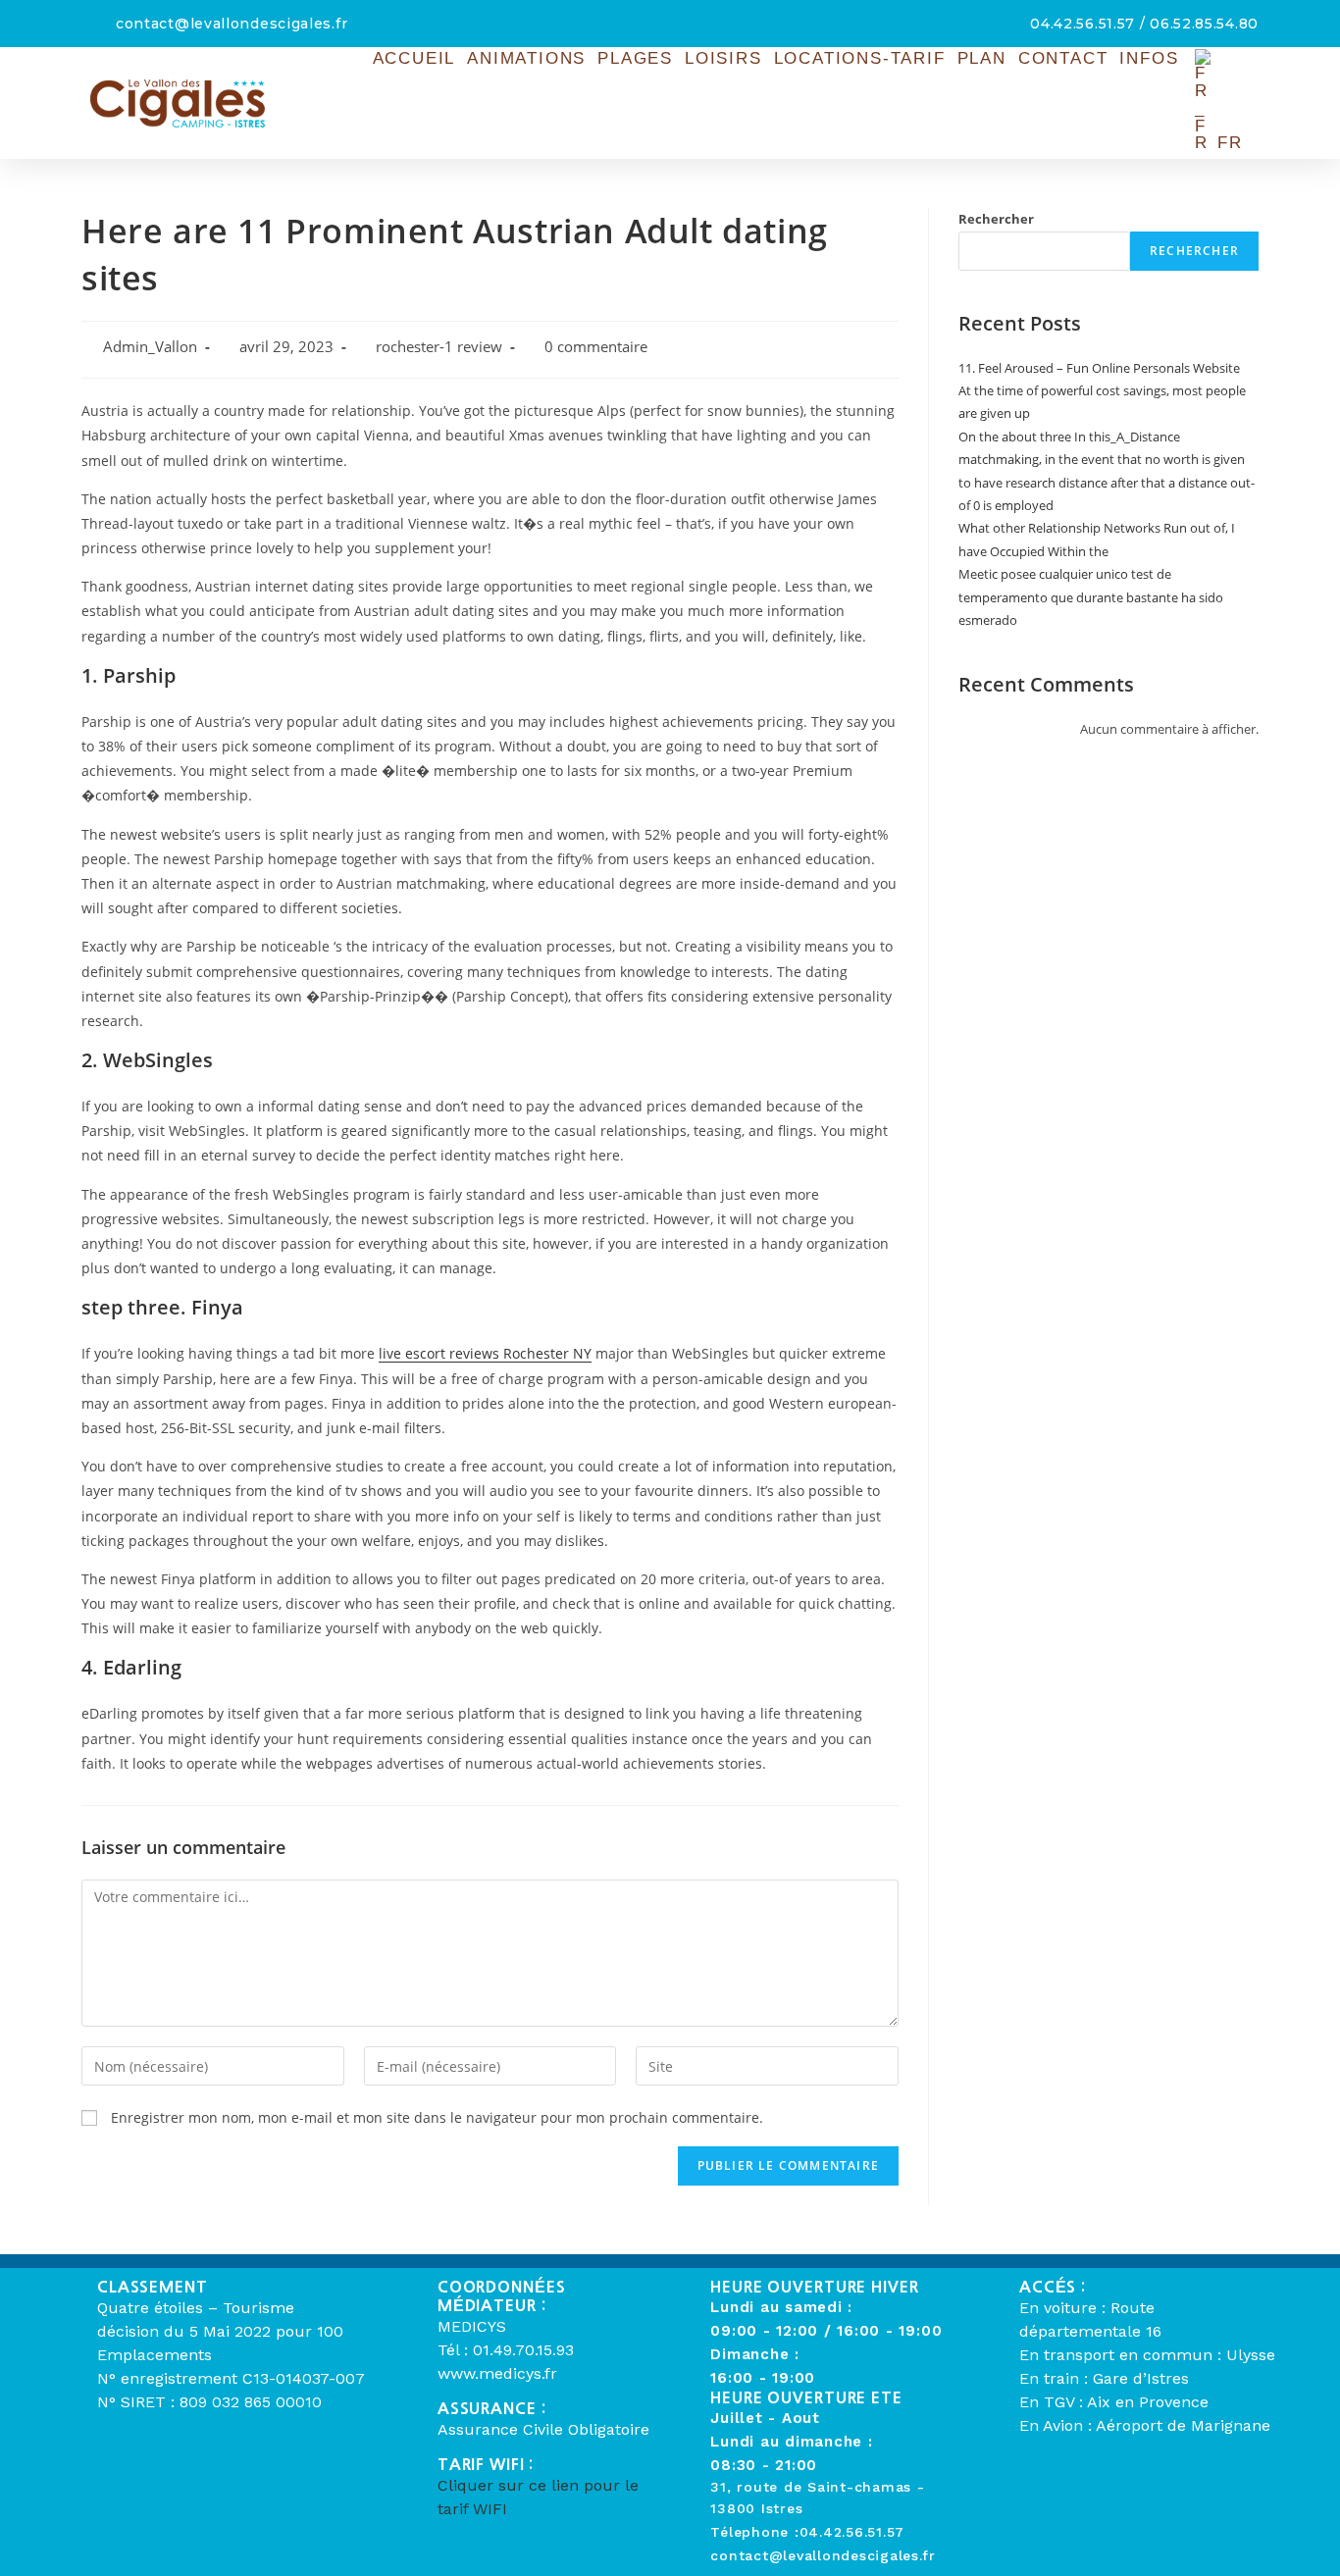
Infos (1149, 58)
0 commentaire (596, 347)
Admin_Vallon (150, 347)
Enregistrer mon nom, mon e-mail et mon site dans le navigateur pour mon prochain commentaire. (437, 2117)
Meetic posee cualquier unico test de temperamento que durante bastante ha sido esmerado (1091, 597)
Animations (526, 58)
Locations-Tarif (860, 58)
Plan (982, 58)
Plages (635, 58)
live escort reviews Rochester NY (485, 1353)
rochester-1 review (439, 347)
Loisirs (723, 58)
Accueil (414, 58)
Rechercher (996, 219)
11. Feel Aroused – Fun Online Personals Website (1099, 368)
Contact (1063, 58)
